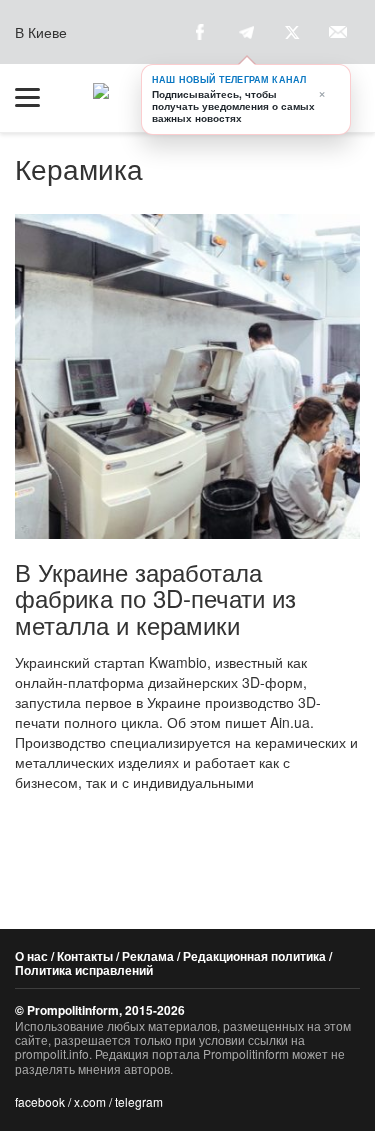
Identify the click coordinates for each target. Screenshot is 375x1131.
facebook (40, 1101)
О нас (31, 956)
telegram (139, 1101)
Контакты (85, 956)
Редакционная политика (254, 956)
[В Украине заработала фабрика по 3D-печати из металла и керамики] (187, 376)
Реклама (148, 956)
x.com (90, 1101)
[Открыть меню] (37, 98)
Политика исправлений (84, 970)
